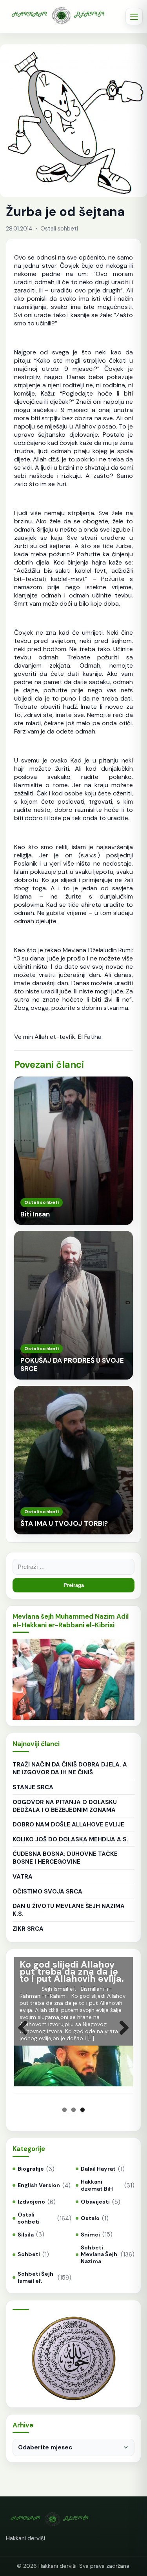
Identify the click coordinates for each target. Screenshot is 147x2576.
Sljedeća (121, 2036)
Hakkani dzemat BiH (97, 2185)
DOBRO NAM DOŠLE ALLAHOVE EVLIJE (68, 1824)
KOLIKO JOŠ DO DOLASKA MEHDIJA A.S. (70, 1839)
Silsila (26, 2235)
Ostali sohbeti (29, 2218)
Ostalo (90, 2218)
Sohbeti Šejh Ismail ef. (35, 2277)
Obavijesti (95, 2202)
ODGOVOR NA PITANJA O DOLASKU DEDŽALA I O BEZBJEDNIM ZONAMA (65, 1806)
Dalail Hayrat (98, 2169)
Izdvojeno (31, 2202)
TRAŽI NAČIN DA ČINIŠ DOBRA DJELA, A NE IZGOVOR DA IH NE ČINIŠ (70, 1768)
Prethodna (26, 2036)
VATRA (23, 1877)
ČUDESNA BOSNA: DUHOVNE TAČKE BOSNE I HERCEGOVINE (65, 1858)
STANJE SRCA (33, 1787)
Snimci (90, 2235)
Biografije (31, 2169)
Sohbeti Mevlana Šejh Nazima (99, 2255)
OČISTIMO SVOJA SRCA (47, 1892)
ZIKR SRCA (28, 1929)
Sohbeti (29, 2254)
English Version (39, 2185)
